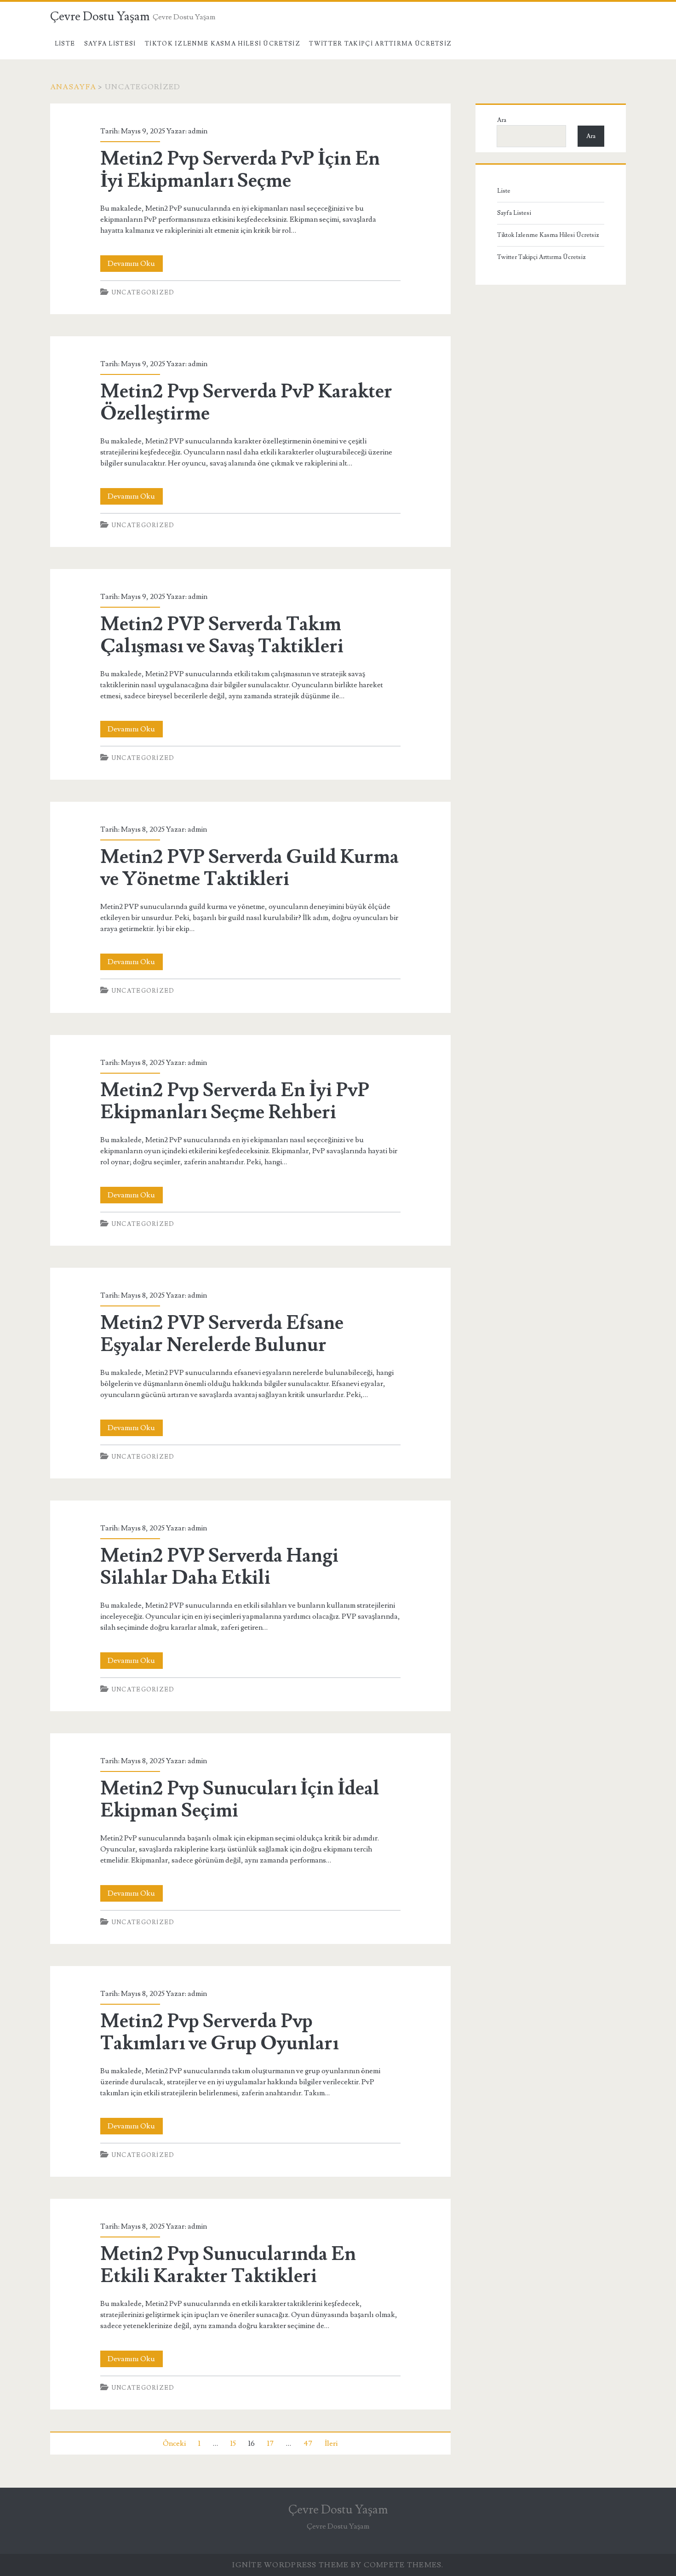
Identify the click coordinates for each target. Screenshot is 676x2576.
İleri (331, 2444)
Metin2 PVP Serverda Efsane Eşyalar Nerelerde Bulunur (222, 1334)
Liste (65, 44)
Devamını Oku (135, 265)
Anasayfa (73, 87)
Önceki (174, 2444)
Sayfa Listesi (110, 44)
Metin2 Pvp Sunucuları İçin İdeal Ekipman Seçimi (240, 1800)
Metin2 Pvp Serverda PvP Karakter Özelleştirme (246, 402)
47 (308, 2444)
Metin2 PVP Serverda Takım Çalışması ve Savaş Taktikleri (222, 635)
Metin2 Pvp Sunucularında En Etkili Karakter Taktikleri (228, 2265)
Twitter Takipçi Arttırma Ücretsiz (380, 44)
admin (198, 131)
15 (233, 2444)
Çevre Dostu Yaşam (100, 17)
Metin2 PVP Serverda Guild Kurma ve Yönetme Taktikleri (249, 868)
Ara (502, 120)
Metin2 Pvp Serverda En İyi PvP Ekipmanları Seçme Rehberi (235, 1101)
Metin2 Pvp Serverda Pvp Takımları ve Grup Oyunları (219, 2032)
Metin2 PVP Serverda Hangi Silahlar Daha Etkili (219, 1567)
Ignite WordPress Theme (290, 2565)
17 (270, 2444)
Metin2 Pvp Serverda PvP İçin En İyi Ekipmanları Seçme (240, 170)
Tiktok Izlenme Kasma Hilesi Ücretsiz (223, 44)
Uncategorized (143, 293)
